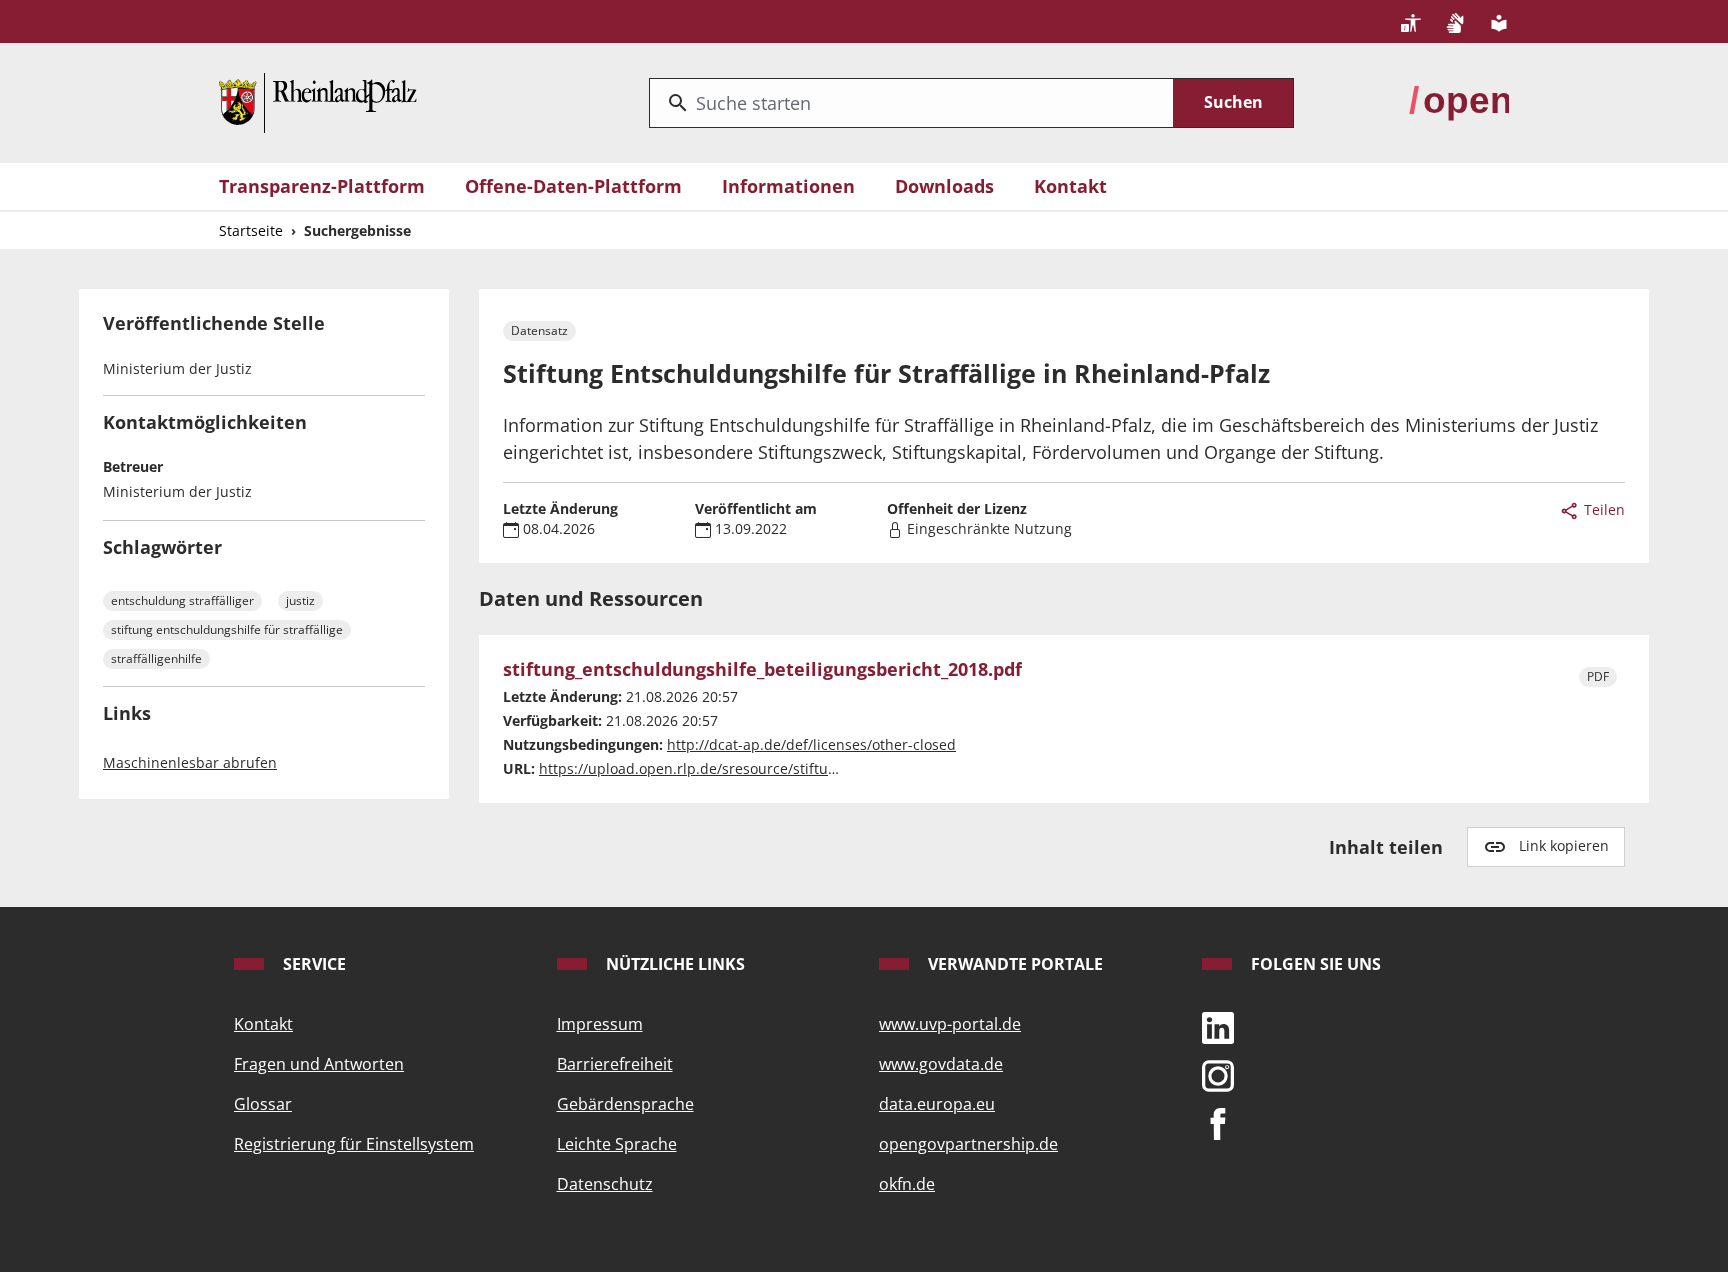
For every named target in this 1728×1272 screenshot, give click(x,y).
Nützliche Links (673, 964)
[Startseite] (318, 101)
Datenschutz (605, 1184)
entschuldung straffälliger (182, 600)
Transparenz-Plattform (322, 186)
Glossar (263, 1104)
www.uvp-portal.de (950, 1024)
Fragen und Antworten (319, 1064)
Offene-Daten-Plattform (573, 186)
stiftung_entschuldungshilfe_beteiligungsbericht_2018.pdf (762, 670)
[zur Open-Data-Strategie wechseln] (1459, 101)
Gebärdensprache (625, 1104)
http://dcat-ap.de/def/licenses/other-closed (811, 744)
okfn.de (907, 1184)
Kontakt (1070, 186)
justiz (300, 600)
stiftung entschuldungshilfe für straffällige (227, 629)
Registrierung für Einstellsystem (354, 1144)
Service (312, 964)
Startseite (251, 230)
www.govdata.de (941, 1064)
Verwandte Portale (1013, 964)
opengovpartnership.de (968, 1144)
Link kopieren (1564, 845)
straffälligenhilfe (156, 658)
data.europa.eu (937, 1104)
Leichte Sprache (617, 1144)
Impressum (600, 1024)
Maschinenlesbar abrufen (190, 762)
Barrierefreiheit (615, 1064)
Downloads (944, 186)
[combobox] (911, 103)
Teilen (1602, 509)
